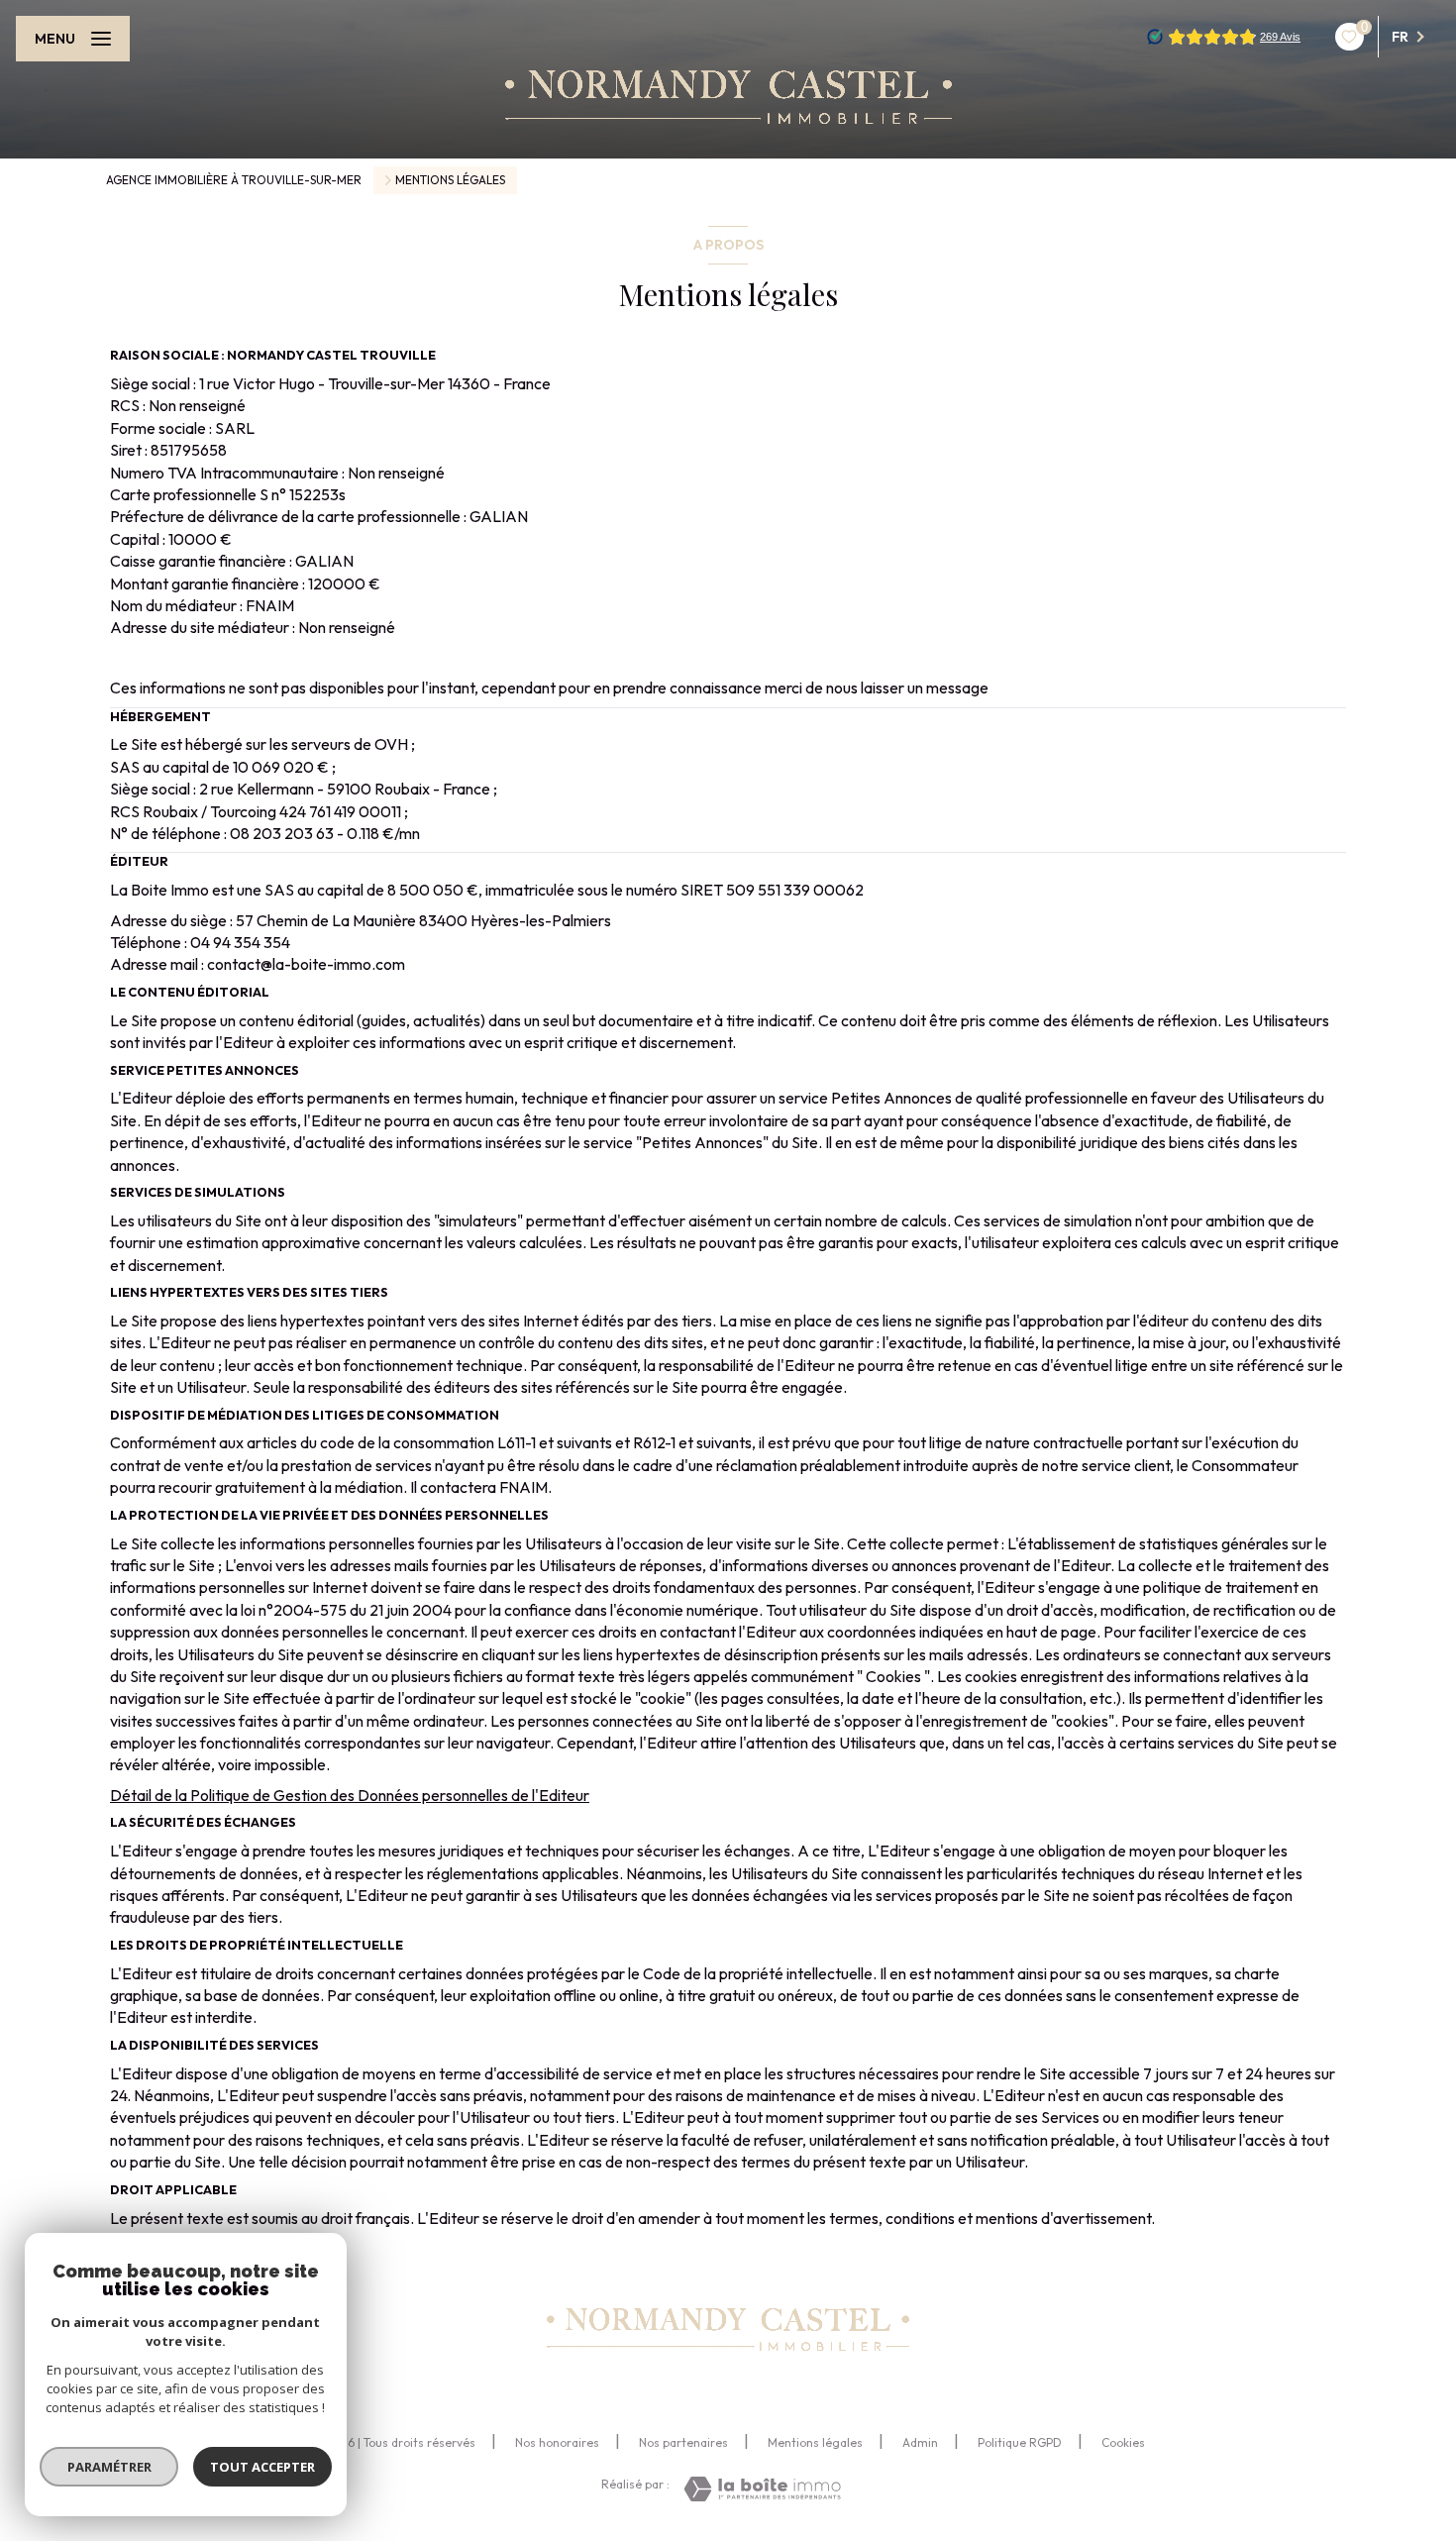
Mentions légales (815, 2442)
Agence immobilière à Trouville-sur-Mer (234, 180)
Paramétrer (109, 2467)
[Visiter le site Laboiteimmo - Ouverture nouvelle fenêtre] (762, 2489)
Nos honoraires (557, 2442)
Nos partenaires (683, 2442)
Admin (920, 2442)
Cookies (1123, 2443)
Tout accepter (262, 2467)
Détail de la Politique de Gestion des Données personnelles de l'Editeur (350, 1795)
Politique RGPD (1020, 2442)
